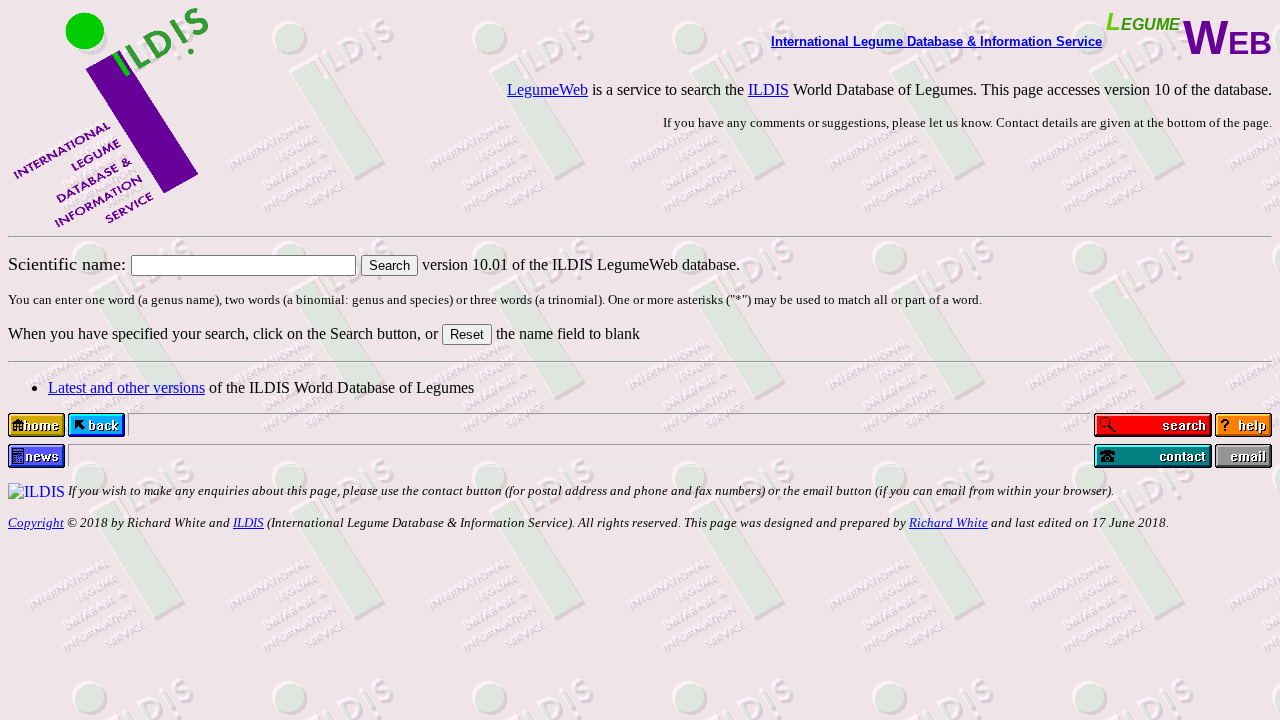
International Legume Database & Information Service (936, 41)
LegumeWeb (547, 89)
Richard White (948, 522)
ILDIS (768, 89)
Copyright (36, 522)
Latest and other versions (126, 387)
